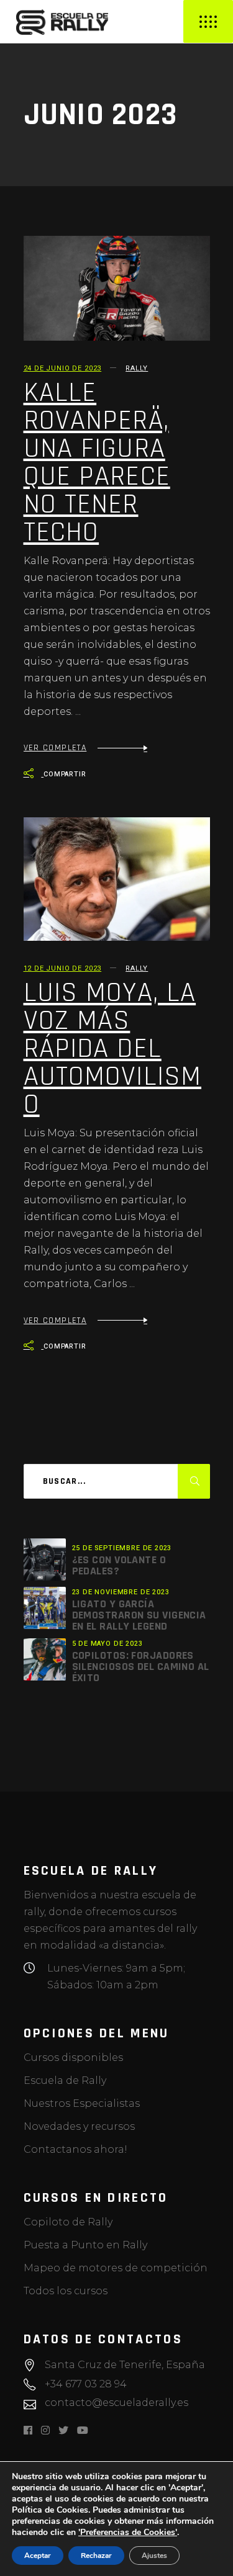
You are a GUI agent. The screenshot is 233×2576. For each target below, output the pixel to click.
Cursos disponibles (73, 2058)
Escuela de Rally (65, 2080)
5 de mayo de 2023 (107, 1644)
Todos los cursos (66, 2291)
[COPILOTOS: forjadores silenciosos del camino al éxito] (45, 1659)
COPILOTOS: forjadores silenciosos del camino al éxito (141, 1667)
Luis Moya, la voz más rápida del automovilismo (113, 1049)
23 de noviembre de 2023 (121, 1592)
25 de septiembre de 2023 (122, 1548)
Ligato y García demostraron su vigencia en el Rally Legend (139, 1615)
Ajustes (154, 2556)
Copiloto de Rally (68, 2222)
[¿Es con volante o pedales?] (45, 1560)
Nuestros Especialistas (82, 2103)
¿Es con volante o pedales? (119, 1565)
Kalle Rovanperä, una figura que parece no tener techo (97, 463)
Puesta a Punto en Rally (85, 2245)
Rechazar (96, 2556)
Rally (137, 368)
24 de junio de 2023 (63, 368)
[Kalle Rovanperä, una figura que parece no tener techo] (117, 288)
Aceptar (38, 2556)
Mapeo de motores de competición (116, 2268)
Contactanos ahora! (75, 2149)
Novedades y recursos (79, 2126)
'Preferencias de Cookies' (128, 2533)
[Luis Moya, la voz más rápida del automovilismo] (117, 879)
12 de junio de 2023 (63, 968)
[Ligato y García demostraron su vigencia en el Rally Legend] (45, 1608)
